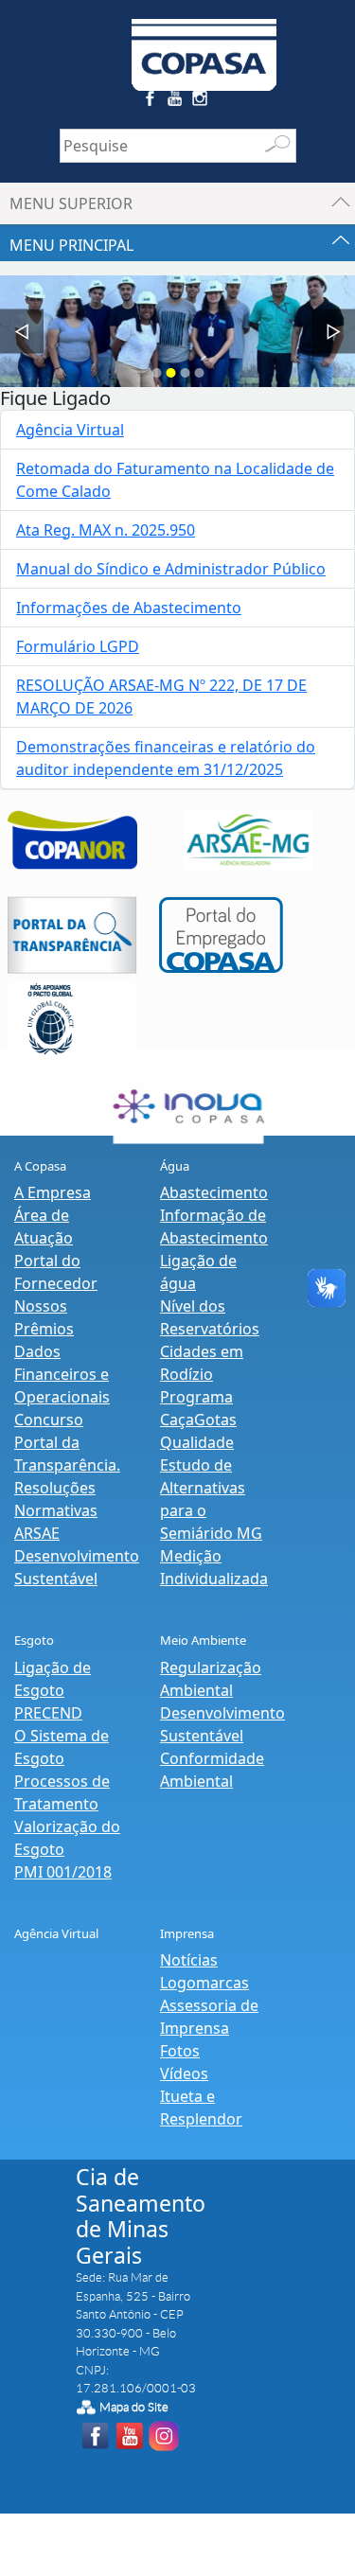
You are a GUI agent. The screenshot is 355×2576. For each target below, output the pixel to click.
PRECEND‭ (48, 1713)
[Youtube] (177, 102)
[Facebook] (152, 102)
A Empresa (53, 1192)
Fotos (180, 2051)
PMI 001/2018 (63, 1872)
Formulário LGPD (78, 646)
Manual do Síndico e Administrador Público (171, 569)
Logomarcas (204, 1983)
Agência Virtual (70, 430)
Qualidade (197, 1442)
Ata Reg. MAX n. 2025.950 (106, 530)
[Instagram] (203, 102)
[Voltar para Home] (204, 44)
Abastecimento (214, 1192)
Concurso (49, 1420)
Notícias (189, 1960)
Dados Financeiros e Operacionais (62, 1374)
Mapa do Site (134, 2407)
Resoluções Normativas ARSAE (56, 1510)
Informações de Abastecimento (129, 608)
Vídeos (184, 2073)
